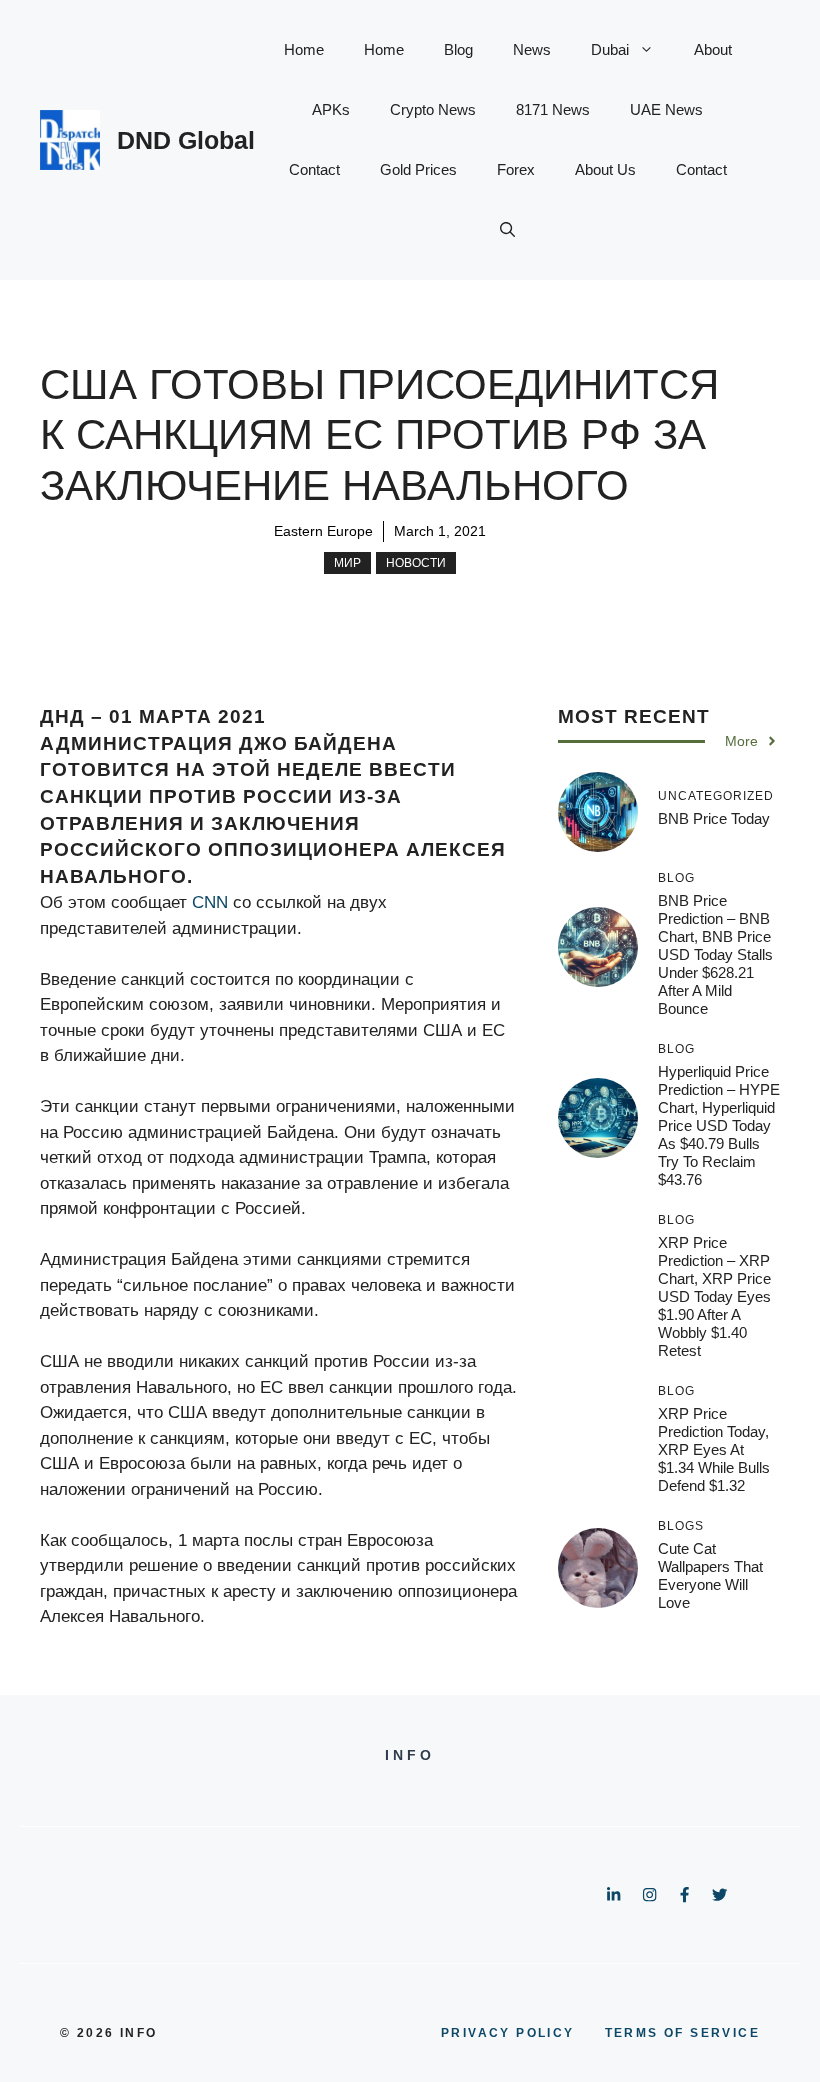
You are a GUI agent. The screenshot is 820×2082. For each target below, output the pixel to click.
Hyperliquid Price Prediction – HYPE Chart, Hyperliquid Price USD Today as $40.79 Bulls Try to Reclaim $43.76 (719, 1125)
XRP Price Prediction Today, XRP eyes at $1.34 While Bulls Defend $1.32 (714, 1449)
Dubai (610, 49)
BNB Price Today (714, 818)
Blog (458, 49)
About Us (605, 169)
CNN (210, 902)
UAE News (666, 109)
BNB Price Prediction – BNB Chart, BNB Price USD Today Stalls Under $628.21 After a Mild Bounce (715, 954)
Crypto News (433, 109)
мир (347, 563)
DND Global (186, 140)
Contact (314, 169)
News (532, 49)
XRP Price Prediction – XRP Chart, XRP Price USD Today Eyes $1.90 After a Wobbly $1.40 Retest (714, 1296)
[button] (507, 230)
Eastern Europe (323, 531)
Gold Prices (418, 169)
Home (304, 49)
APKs (331, 109)
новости (416, 563)
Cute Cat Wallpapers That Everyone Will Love (710, 1575)
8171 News (553, 109)
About (713, 49)
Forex (516, 169)
